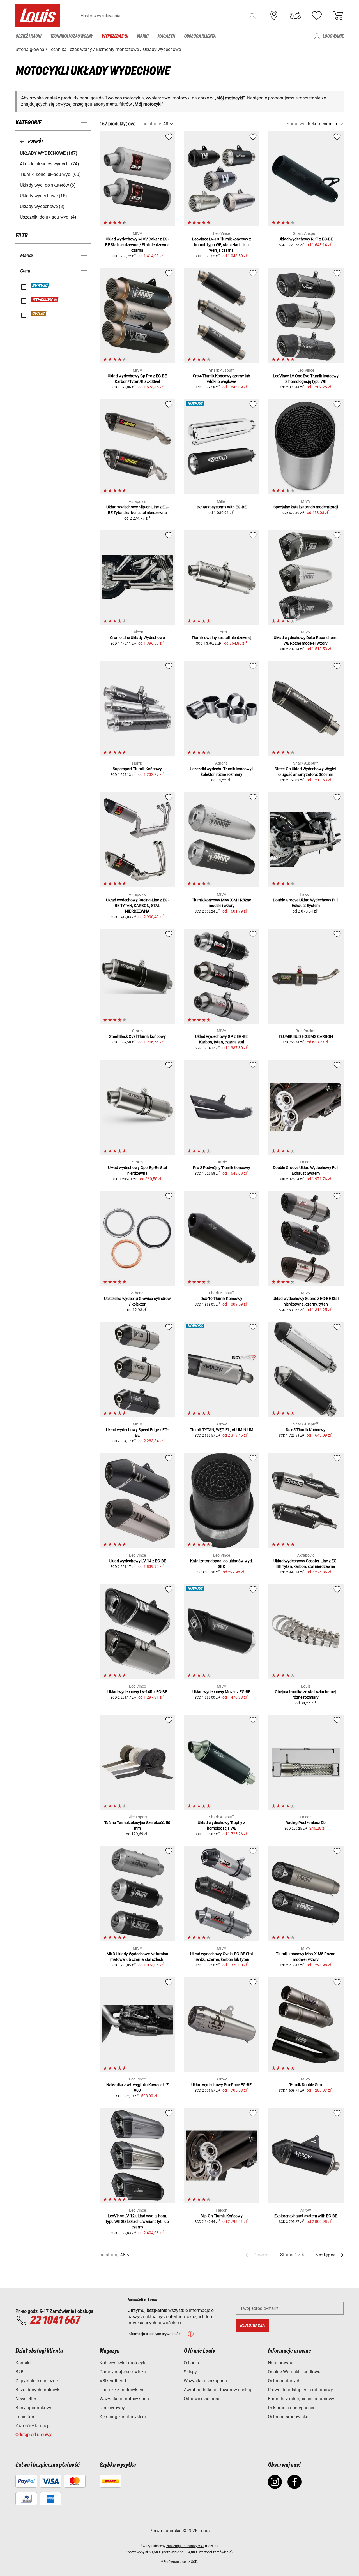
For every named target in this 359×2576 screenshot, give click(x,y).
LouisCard (26, 2417)
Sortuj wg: (297, 124)
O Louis (191, 2363)
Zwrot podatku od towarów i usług (218, 2390)
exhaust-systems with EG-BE (222, 507)
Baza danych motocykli (39, 2390)
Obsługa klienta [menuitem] (200, 36)
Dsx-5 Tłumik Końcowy (306, 1430)
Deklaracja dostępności (291, 2408)
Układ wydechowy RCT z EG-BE (306, 239)
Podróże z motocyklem (122, 2390)
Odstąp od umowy (34, 2435)
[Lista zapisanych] (317, 16)
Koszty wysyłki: (138, 2552)
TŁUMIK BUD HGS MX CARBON (306, 1036)
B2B (19, 2372)
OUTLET (39, 314)
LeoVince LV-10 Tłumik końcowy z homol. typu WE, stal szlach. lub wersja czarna (222, 245)
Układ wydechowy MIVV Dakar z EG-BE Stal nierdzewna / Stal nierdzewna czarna (137, 245)
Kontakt (23, 2363)
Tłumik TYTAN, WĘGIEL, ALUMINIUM (222, 1430)
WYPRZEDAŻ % (45, 300)
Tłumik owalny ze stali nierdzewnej (221, 638)
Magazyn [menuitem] (166, 36)
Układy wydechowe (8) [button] (42, 206)
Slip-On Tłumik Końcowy (222, 2216)
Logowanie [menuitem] (333, 36)
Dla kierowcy (112, 2408)
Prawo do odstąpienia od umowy (300, 2390)
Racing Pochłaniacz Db (306, 1823)
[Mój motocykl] (295, 16)
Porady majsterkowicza (123, 2372)
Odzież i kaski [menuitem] (28, 36)
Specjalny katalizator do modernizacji (306, 507)
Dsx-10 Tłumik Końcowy (221, 1299)
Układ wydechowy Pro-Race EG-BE (221, 2085)
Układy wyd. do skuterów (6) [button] (48, 185)
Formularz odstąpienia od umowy (301, 2399)
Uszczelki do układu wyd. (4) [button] (48, 217)
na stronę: (152, 124)
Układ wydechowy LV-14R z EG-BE (137, 1692)
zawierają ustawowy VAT (185, 2546)
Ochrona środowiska (288, 2417)
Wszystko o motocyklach (124, 2399)
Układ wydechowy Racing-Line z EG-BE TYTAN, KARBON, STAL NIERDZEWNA (137, 906)
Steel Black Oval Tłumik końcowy (137, 1036)
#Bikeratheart (113, 2381)
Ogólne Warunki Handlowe (294, 2372)
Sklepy (190, 2372)
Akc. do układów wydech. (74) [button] (50, 164)
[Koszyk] (338, 16)
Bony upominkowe (34, 2408)
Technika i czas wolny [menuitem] (72, 36)
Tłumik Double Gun (306, 2085)
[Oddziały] (274, 16)
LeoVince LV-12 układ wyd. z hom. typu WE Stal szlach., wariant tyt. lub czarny (137, 2221)
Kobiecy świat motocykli (124, 2363)
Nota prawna (281, 2363)
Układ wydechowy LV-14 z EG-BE (137, 1561)
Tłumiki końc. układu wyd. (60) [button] (50, 174)
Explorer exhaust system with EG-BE (306, 2216)
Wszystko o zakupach (205, 2381)
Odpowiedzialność (202, 2399)
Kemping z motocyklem (123, 2417)
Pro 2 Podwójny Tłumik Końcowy (222, 1168)
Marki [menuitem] (143, 36)
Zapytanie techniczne (37, 2381)
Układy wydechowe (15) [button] (43, 196)
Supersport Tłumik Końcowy (137, 769)
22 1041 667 (55, 2321)
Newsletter (26, 2399)
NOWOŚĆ (40, 286)
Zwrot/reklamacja (33, 2426)
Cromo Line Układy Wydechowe (137, 638)
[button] (253, 16)
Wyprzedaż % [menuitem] (115, 36)
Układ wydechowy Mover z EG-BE (221, 1692)
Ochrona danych (284, 2381)
